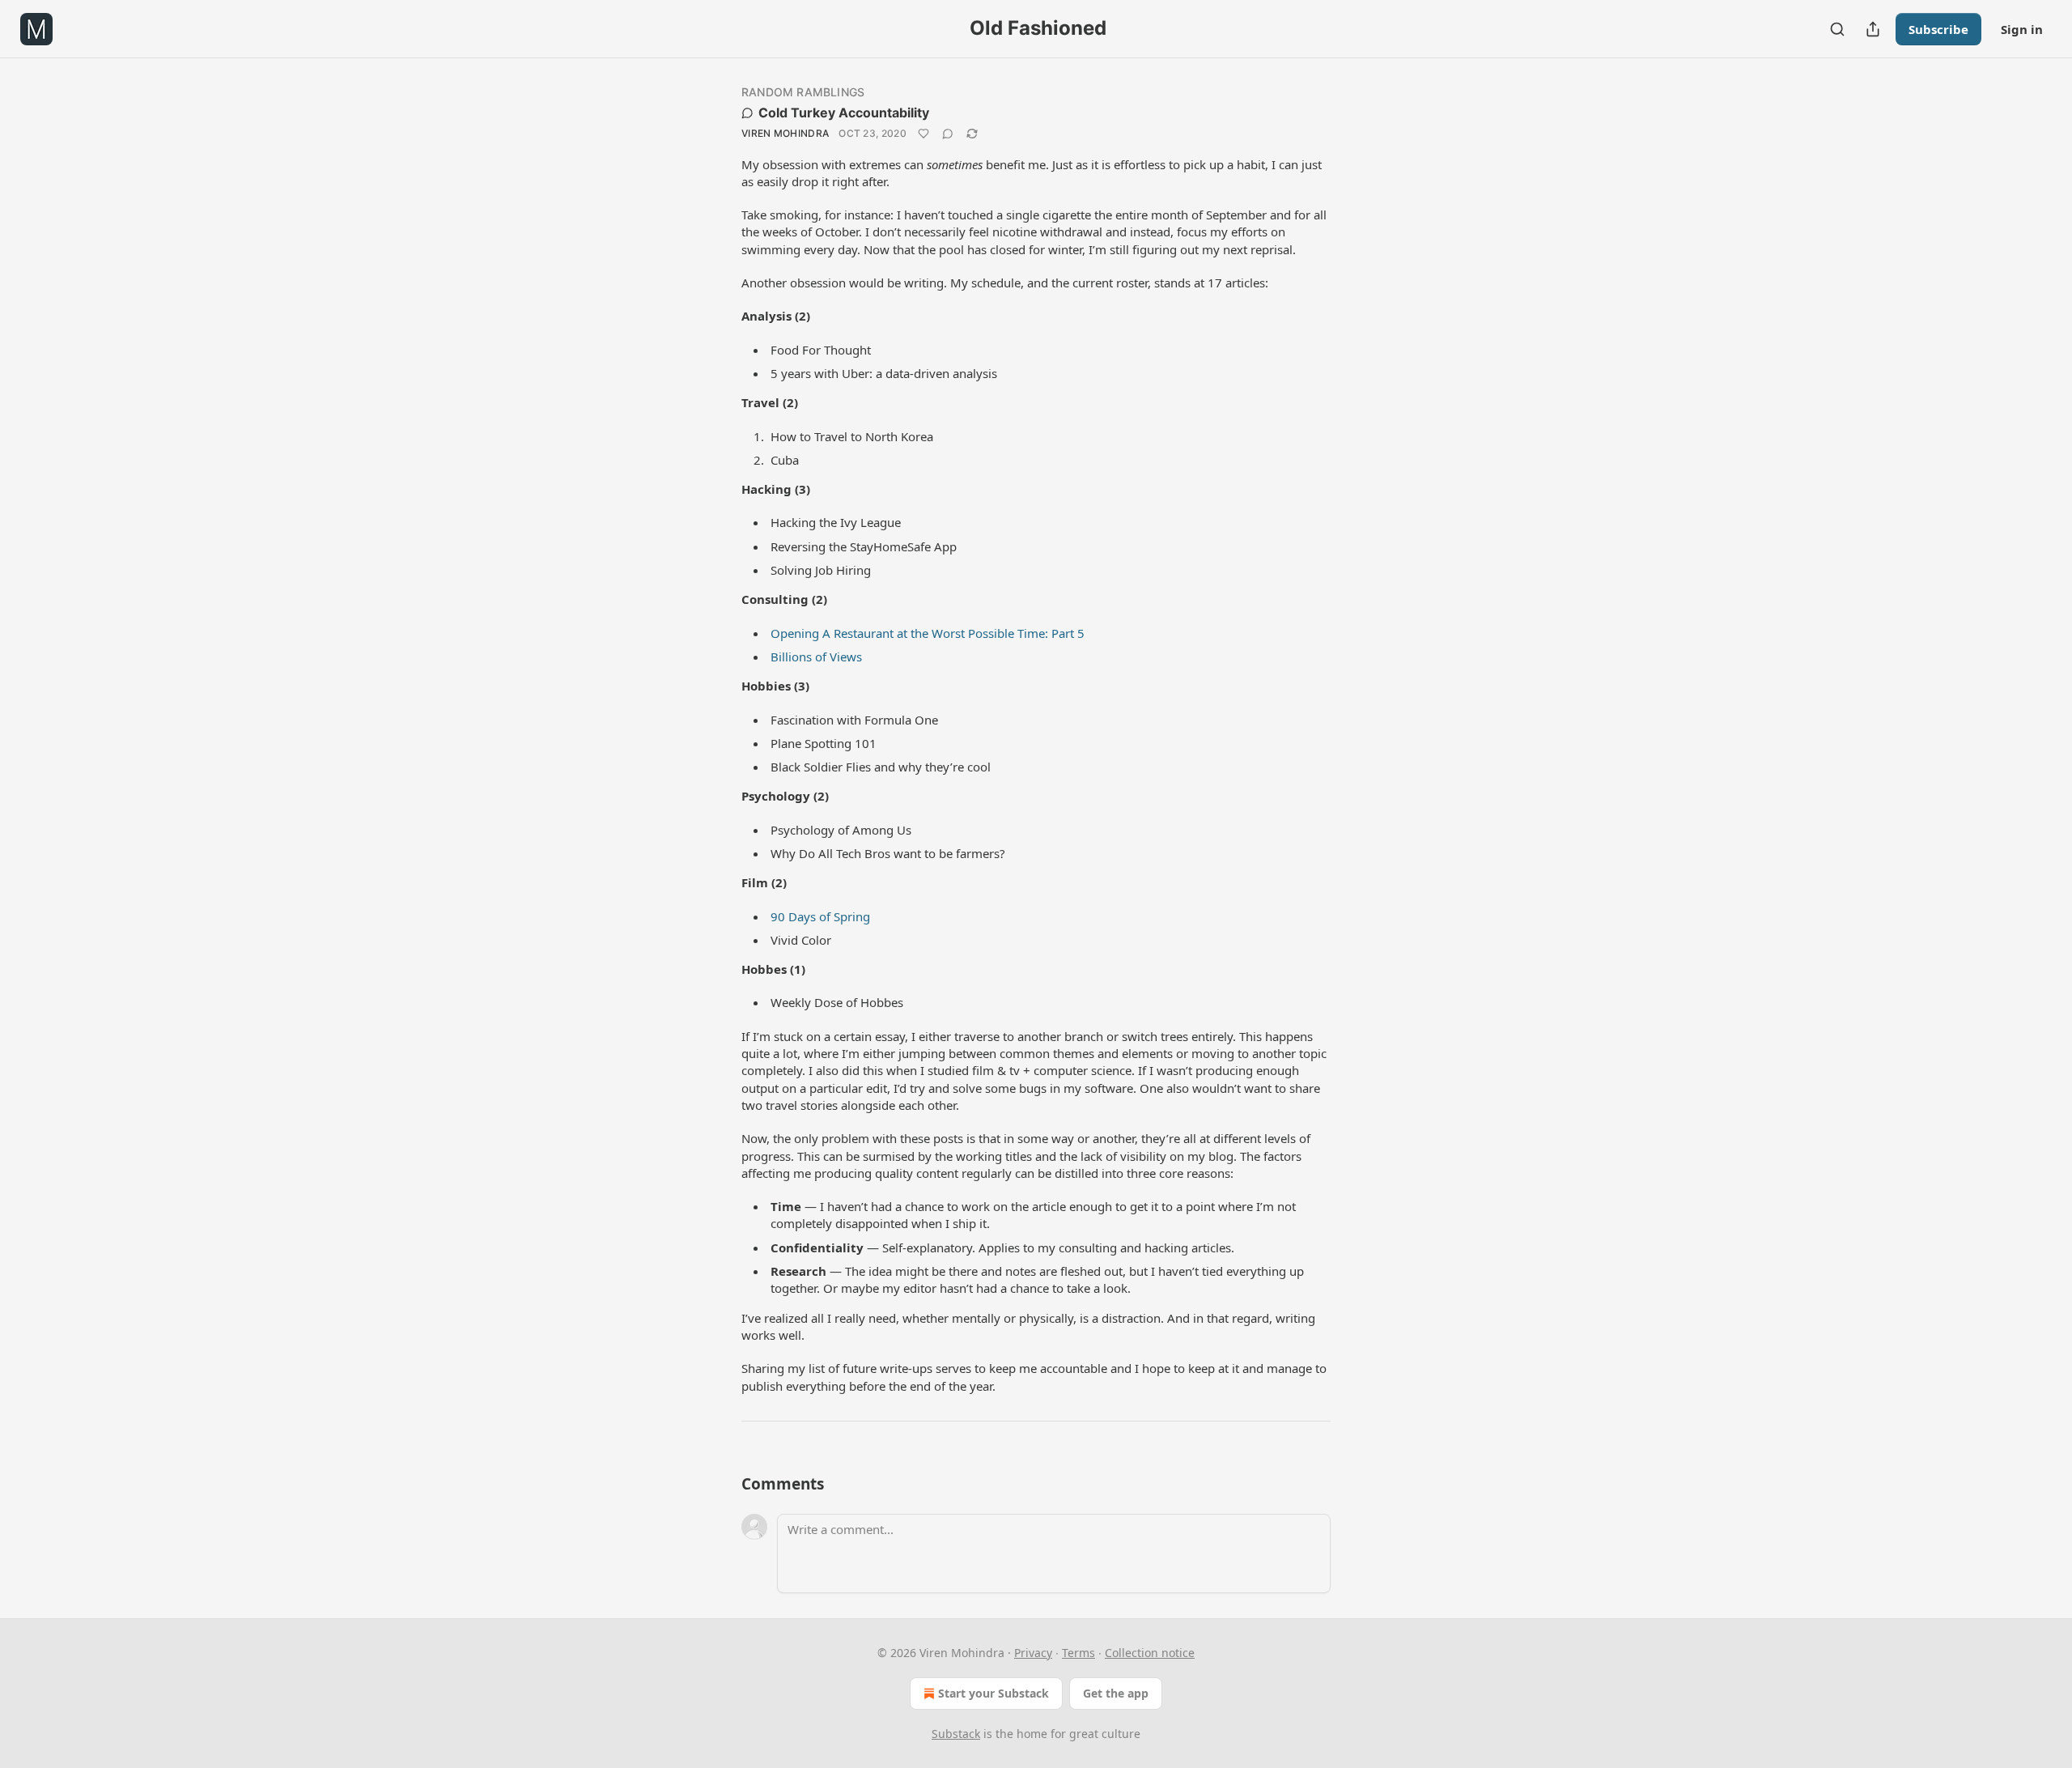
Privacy (1033, 1653)
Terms (1078, 1653)
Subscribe (1938, 29)
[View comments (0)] (948, 134)
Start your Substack (994, 1693)
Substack (956, 1734)
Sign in (2022, 29)
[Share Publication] (1873, 29)
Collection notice (1150, 1653)
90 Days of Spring (820, 916)
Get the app (1116, 1693)
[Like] (923, 134)
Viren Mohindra (785, 133)
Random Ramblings (803, 92)
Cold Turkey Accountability (844, 113)
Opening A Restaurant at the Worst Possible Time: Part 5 (928, 633)
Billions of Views (816, 657)
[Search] (1837, 29)
